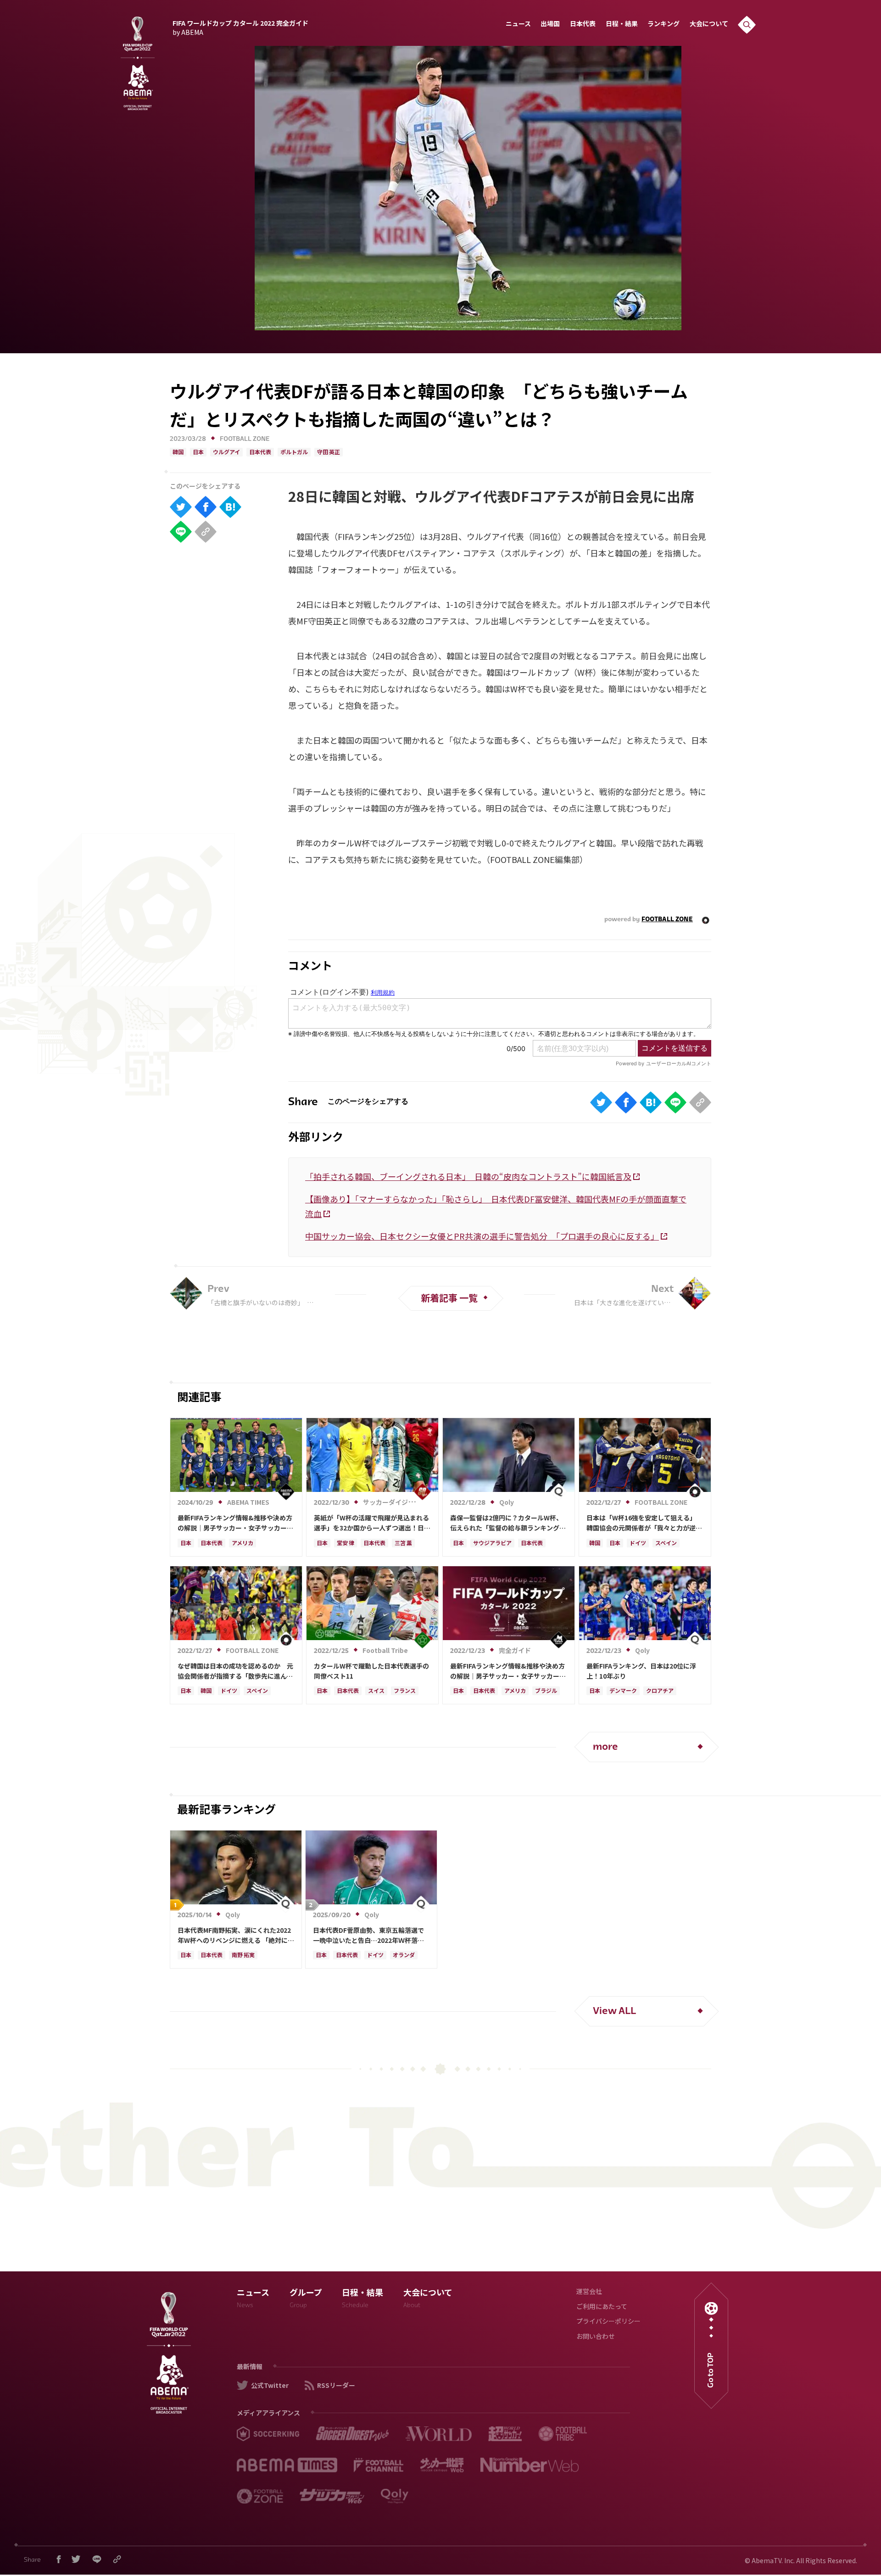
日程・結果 (622, 25)
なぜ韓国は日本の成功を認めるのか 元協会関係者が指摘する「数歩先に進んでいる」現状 (235, 1671)
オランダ (404, 1956)
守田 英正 (329, 453)
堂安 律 (346, 1544)
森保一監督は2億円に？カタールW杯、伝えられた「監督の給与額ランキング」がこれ (508, 1523)
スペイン (666, 1544)
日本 (198, 453)
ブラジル (546, 1691)
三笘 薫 (403, 1544)
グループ (306, 2300)
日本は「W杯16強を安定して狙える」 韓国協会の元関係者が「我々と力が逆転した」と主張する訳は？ (644, 1523)
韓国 (178, 453)
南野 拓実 (243, 1956)
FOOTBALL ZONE (245, 439)
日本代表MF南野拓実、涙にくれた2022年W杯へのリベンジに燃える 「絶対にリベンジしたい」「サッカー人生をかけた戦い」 (236, 1936)
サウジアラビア (492, 1544)
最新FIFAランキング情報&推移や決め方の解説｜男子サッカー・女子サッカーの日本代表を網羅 (235, 1523)
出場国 (550, 25)
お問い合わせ (596, 2337)
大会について (709, 25)
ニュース (518, 25)
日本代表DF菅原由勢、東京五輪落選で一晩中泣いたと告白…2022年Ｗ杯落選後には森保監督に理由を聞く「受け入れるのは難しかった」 (371, 1936)
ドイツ (638, 1544)
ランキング (664, 25)
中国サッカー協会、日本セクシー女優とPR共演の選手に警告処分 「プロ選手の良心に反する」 (482, 1236)
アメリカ (243, 1544)
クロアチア (660, 1691)
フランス (405, 1691)
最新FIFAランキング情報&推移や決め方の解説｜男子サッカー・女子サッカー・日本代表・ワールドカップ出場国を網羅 (508, 1671)
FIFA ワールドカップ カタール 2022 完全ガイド (240, 27)
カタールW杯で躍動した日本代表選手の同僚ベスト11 (371, 1671)
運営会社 (589, 2292)
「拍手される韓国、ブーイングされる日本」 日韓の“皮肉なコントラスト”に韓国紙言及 (468, 1176)
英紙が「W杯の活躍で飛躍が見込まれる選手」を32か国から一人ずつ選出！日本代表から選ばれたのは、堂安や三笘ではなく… (372, 1523)
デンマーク (623, 1691)
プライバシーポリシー (608, 2322)
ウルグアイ (226, 453)
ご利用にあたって (602, 2307)
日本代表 (583, 25)
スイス (376, 1691)
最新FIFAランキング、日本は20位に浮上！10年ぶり (641, 1671)
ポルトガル (294, 453)
